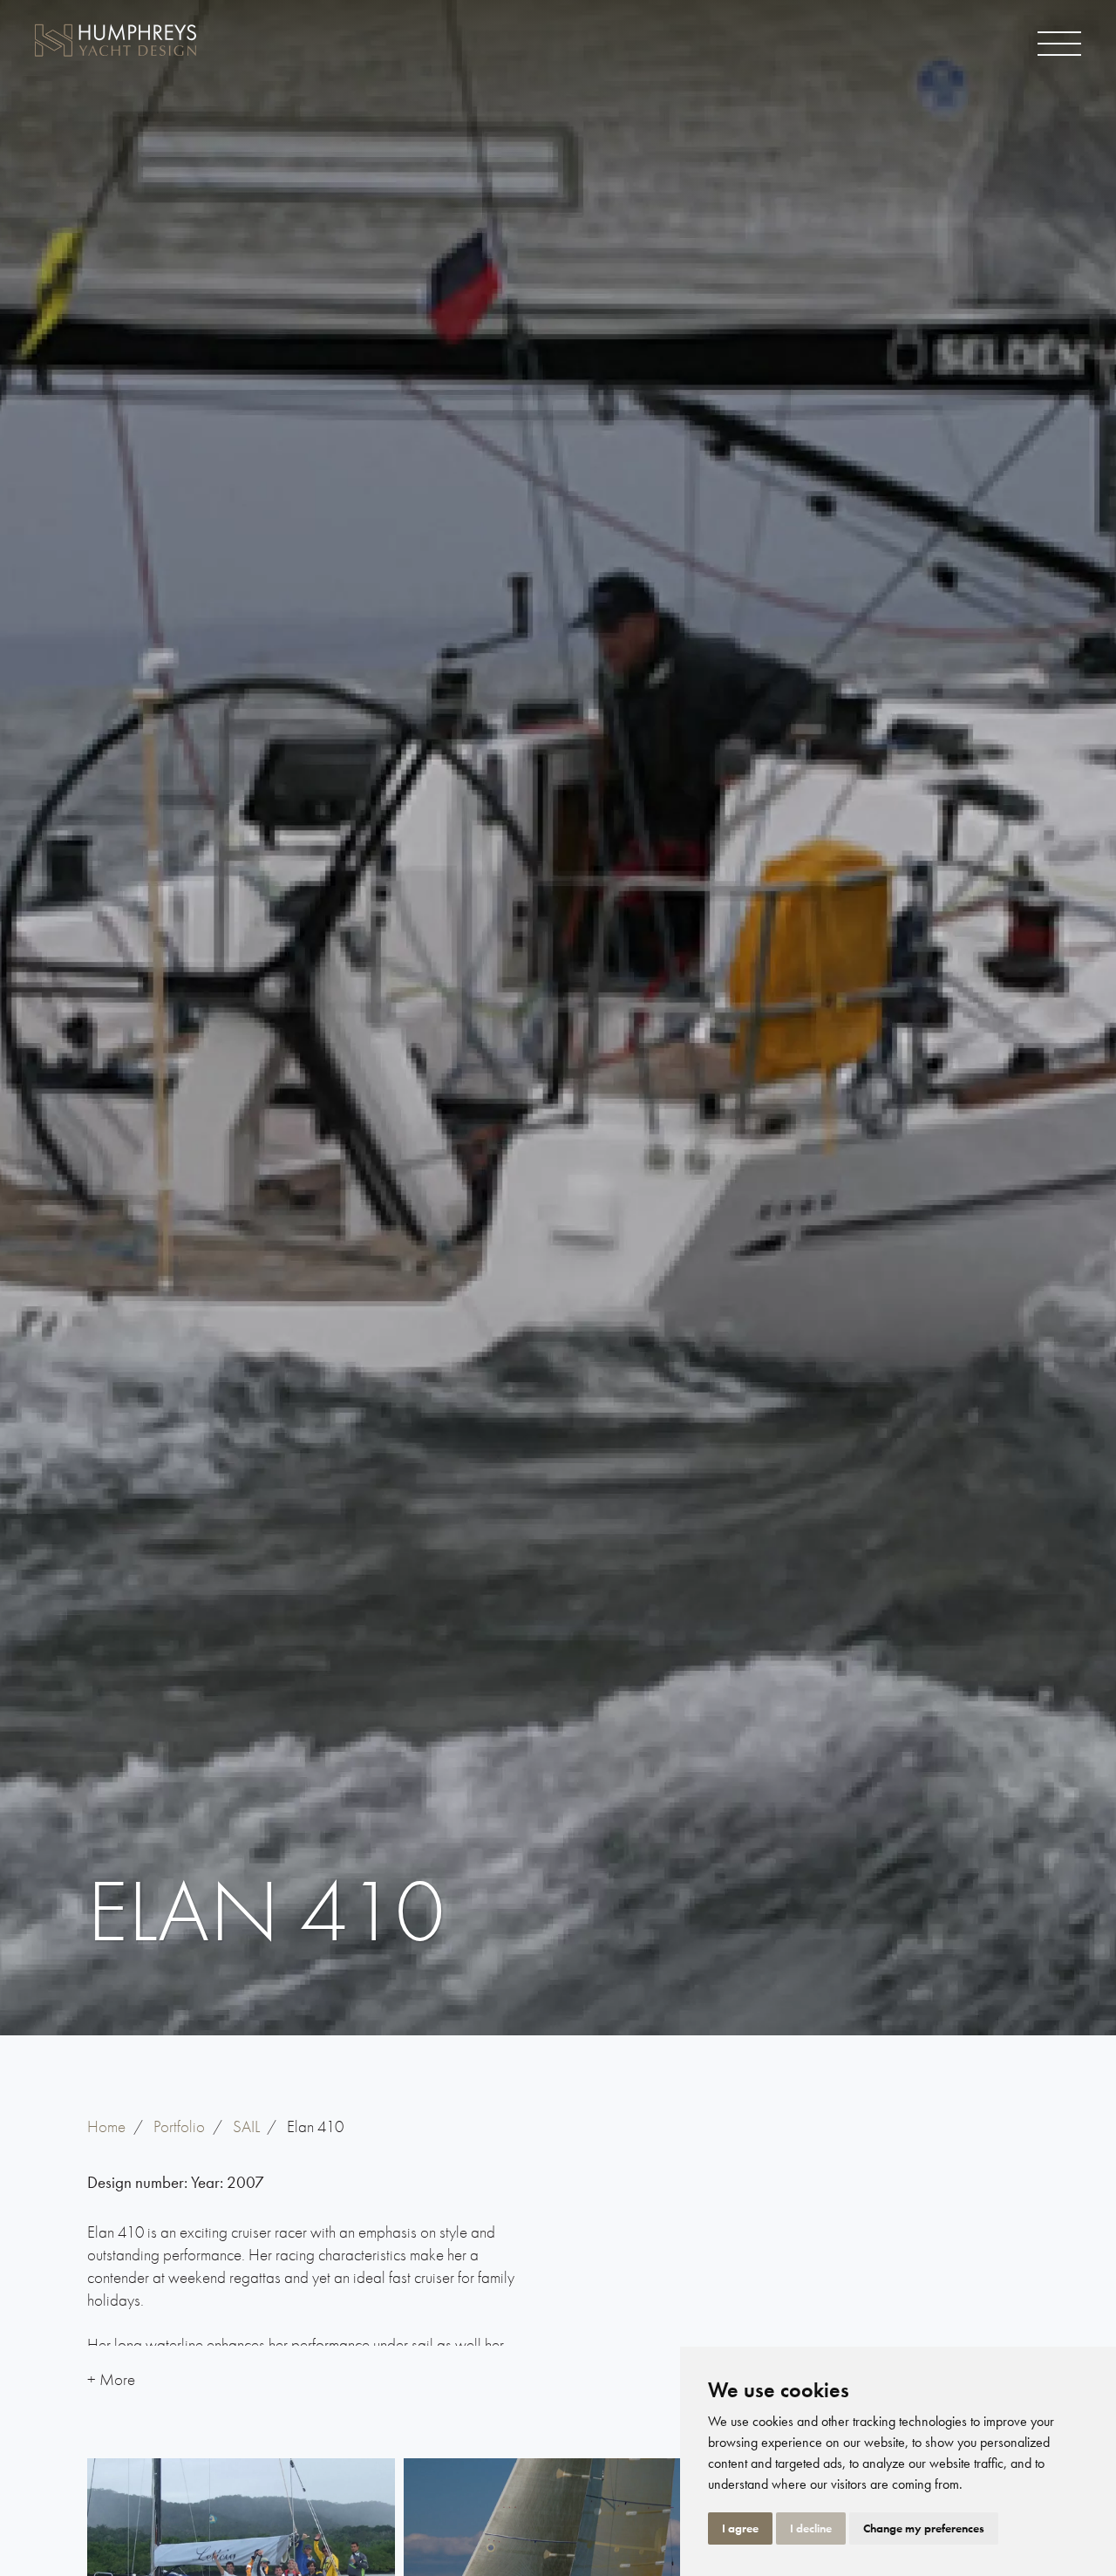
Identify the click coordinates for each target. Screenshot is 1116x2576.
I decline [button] (811, 2528)
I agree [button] (740, 2528)
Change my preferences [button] (924, 2528)
